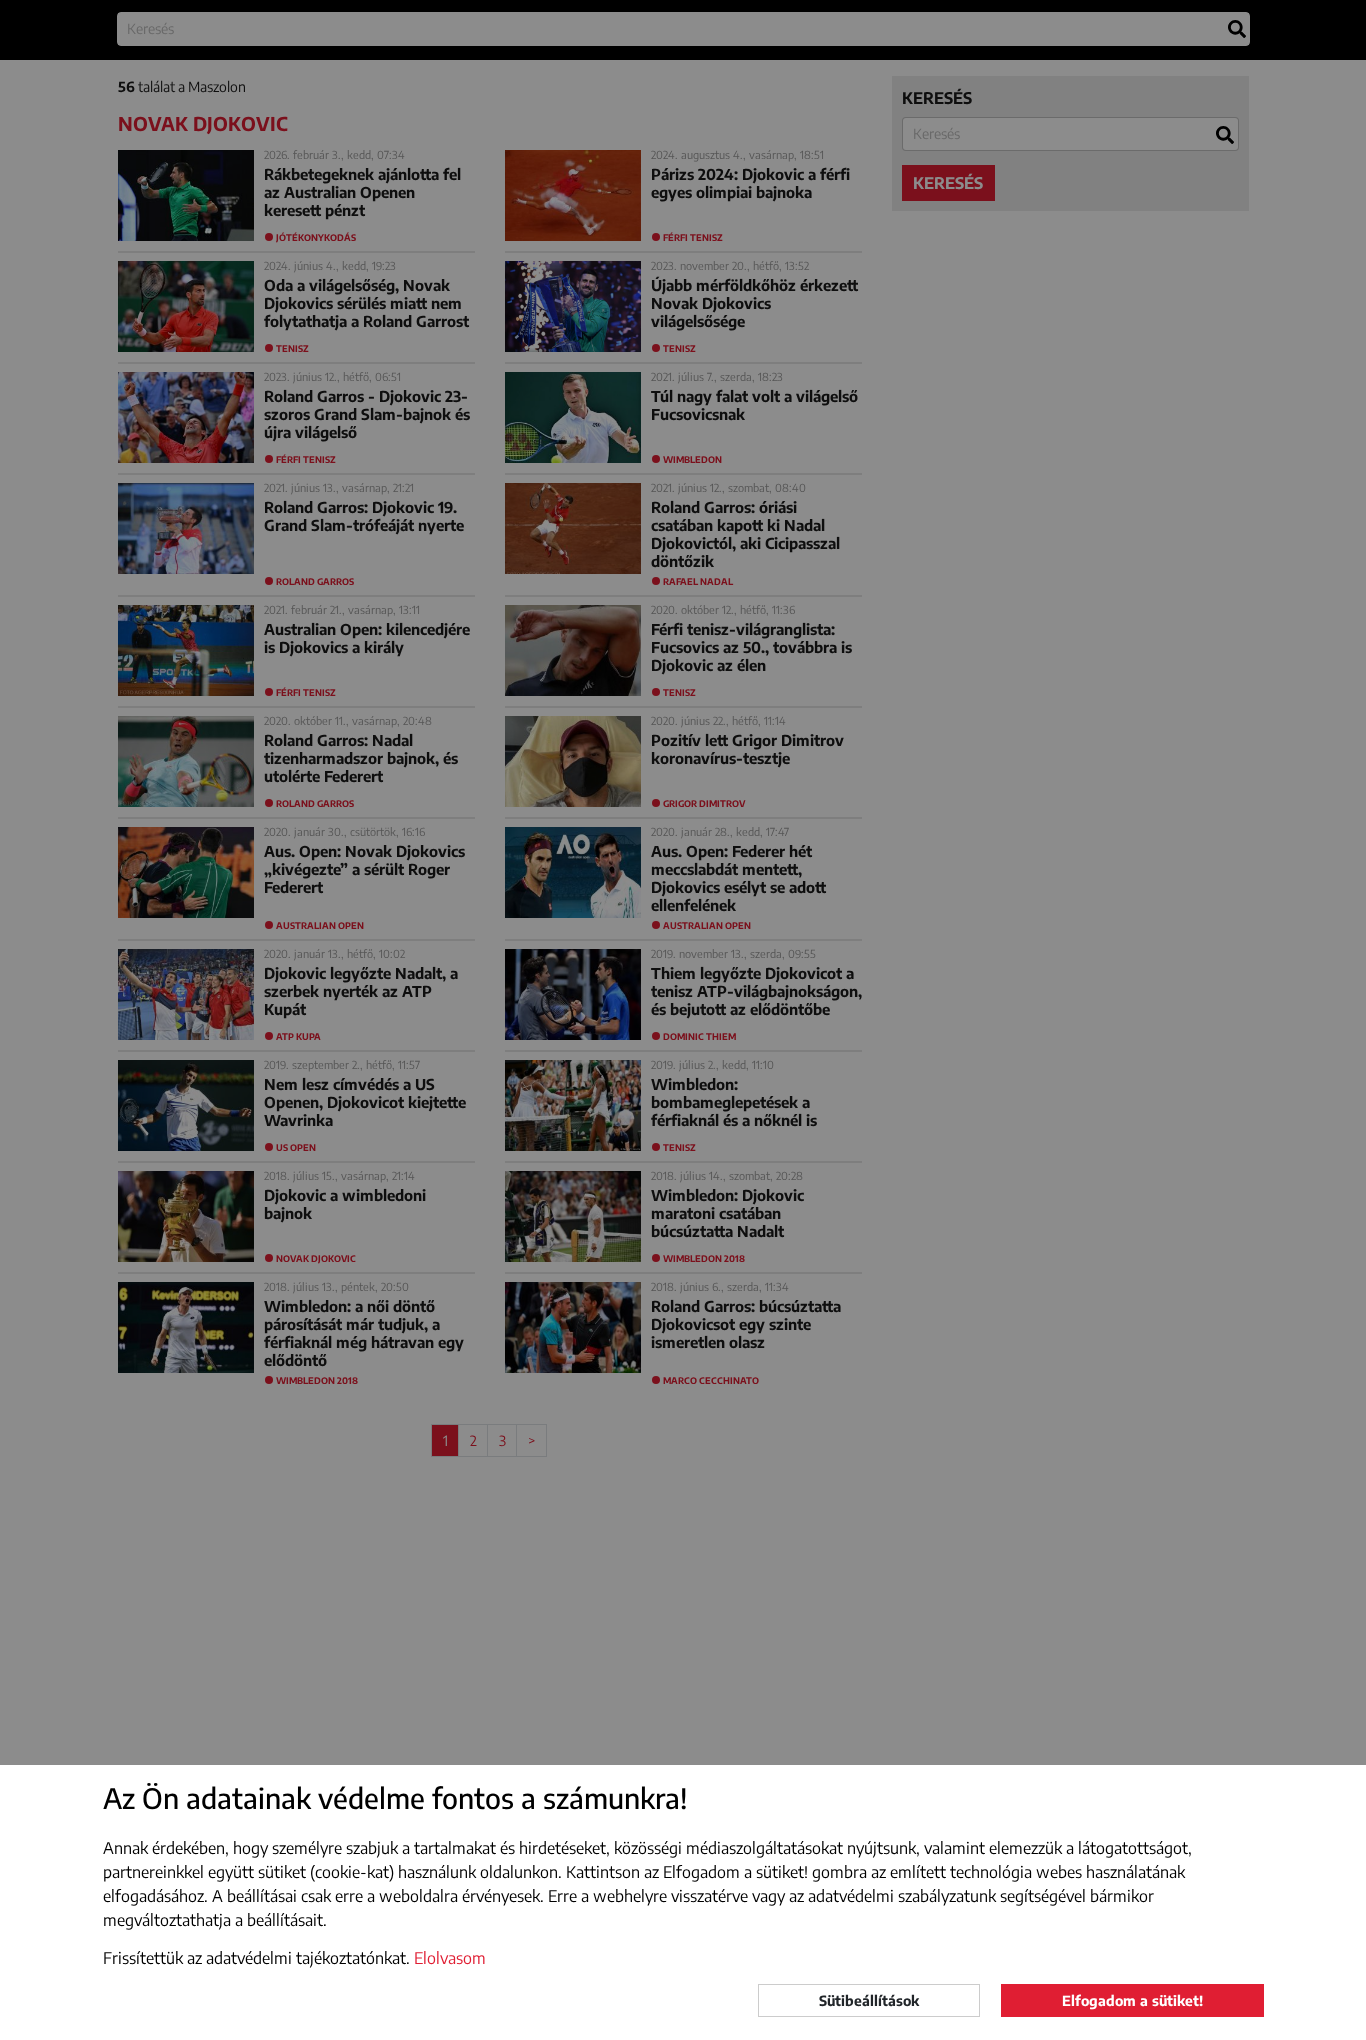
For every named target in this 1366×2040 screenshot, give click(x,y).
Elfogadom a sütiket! (1132, 2000)
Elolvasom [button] (450, 1958)
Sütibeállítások (869, 2000)
